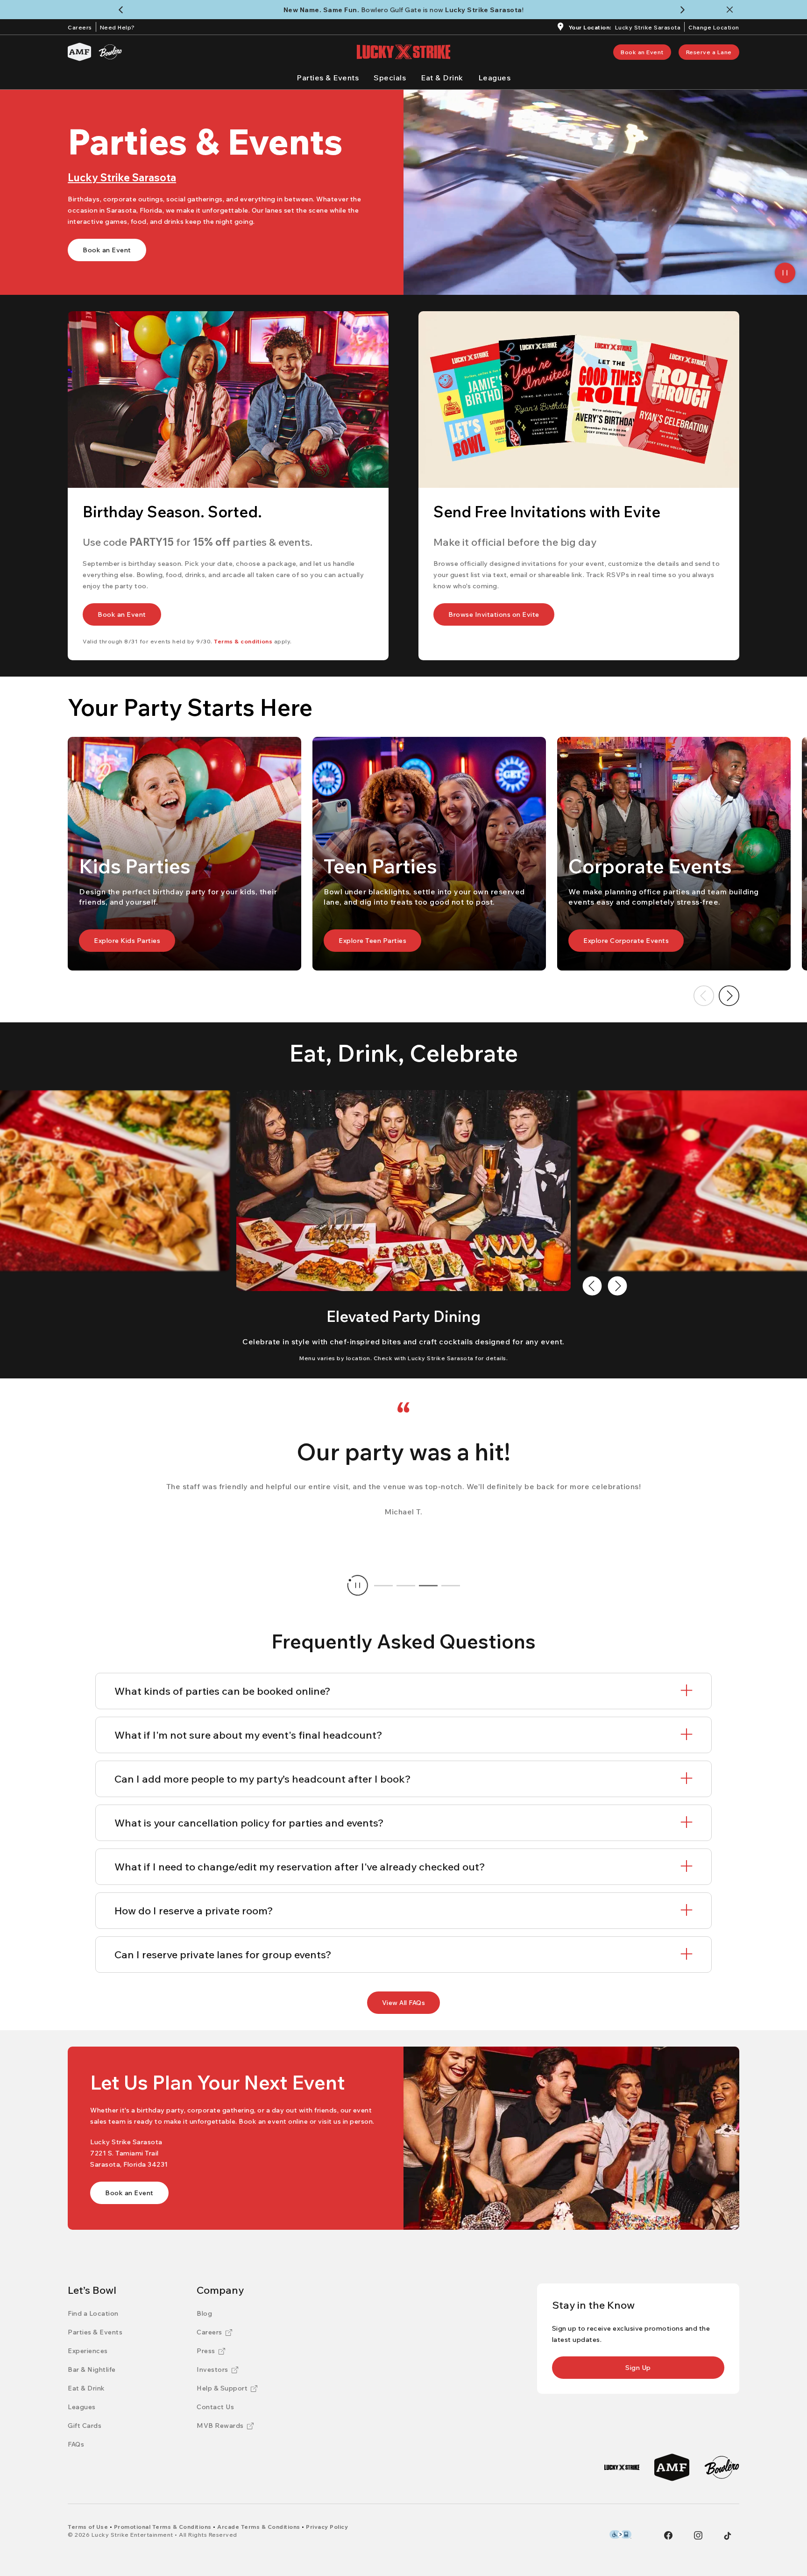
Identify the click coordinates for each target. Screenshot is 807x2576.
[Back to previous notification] (123, 10)
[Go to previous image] (704, 996)
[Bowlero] (110, 52)
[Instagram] (698, 2535)
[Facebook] (668, 2535)
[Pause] (785, 273)
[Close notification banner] (732, 10)
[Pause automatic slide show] (358, 1585)
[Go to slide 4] (451, 1585)
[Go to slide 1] (383, 1585)
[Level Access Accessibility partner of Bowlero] (620, 2534)
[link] (642, 52)
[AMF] (79, 52)
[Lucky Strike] (622, 2467)
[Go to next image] (729, 996)
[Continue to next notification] (684, 10)
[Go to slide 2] (406, 1585)
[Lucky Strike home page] (403, 52)
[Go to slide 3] (428, 1585)
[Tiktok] (728, 2536)
